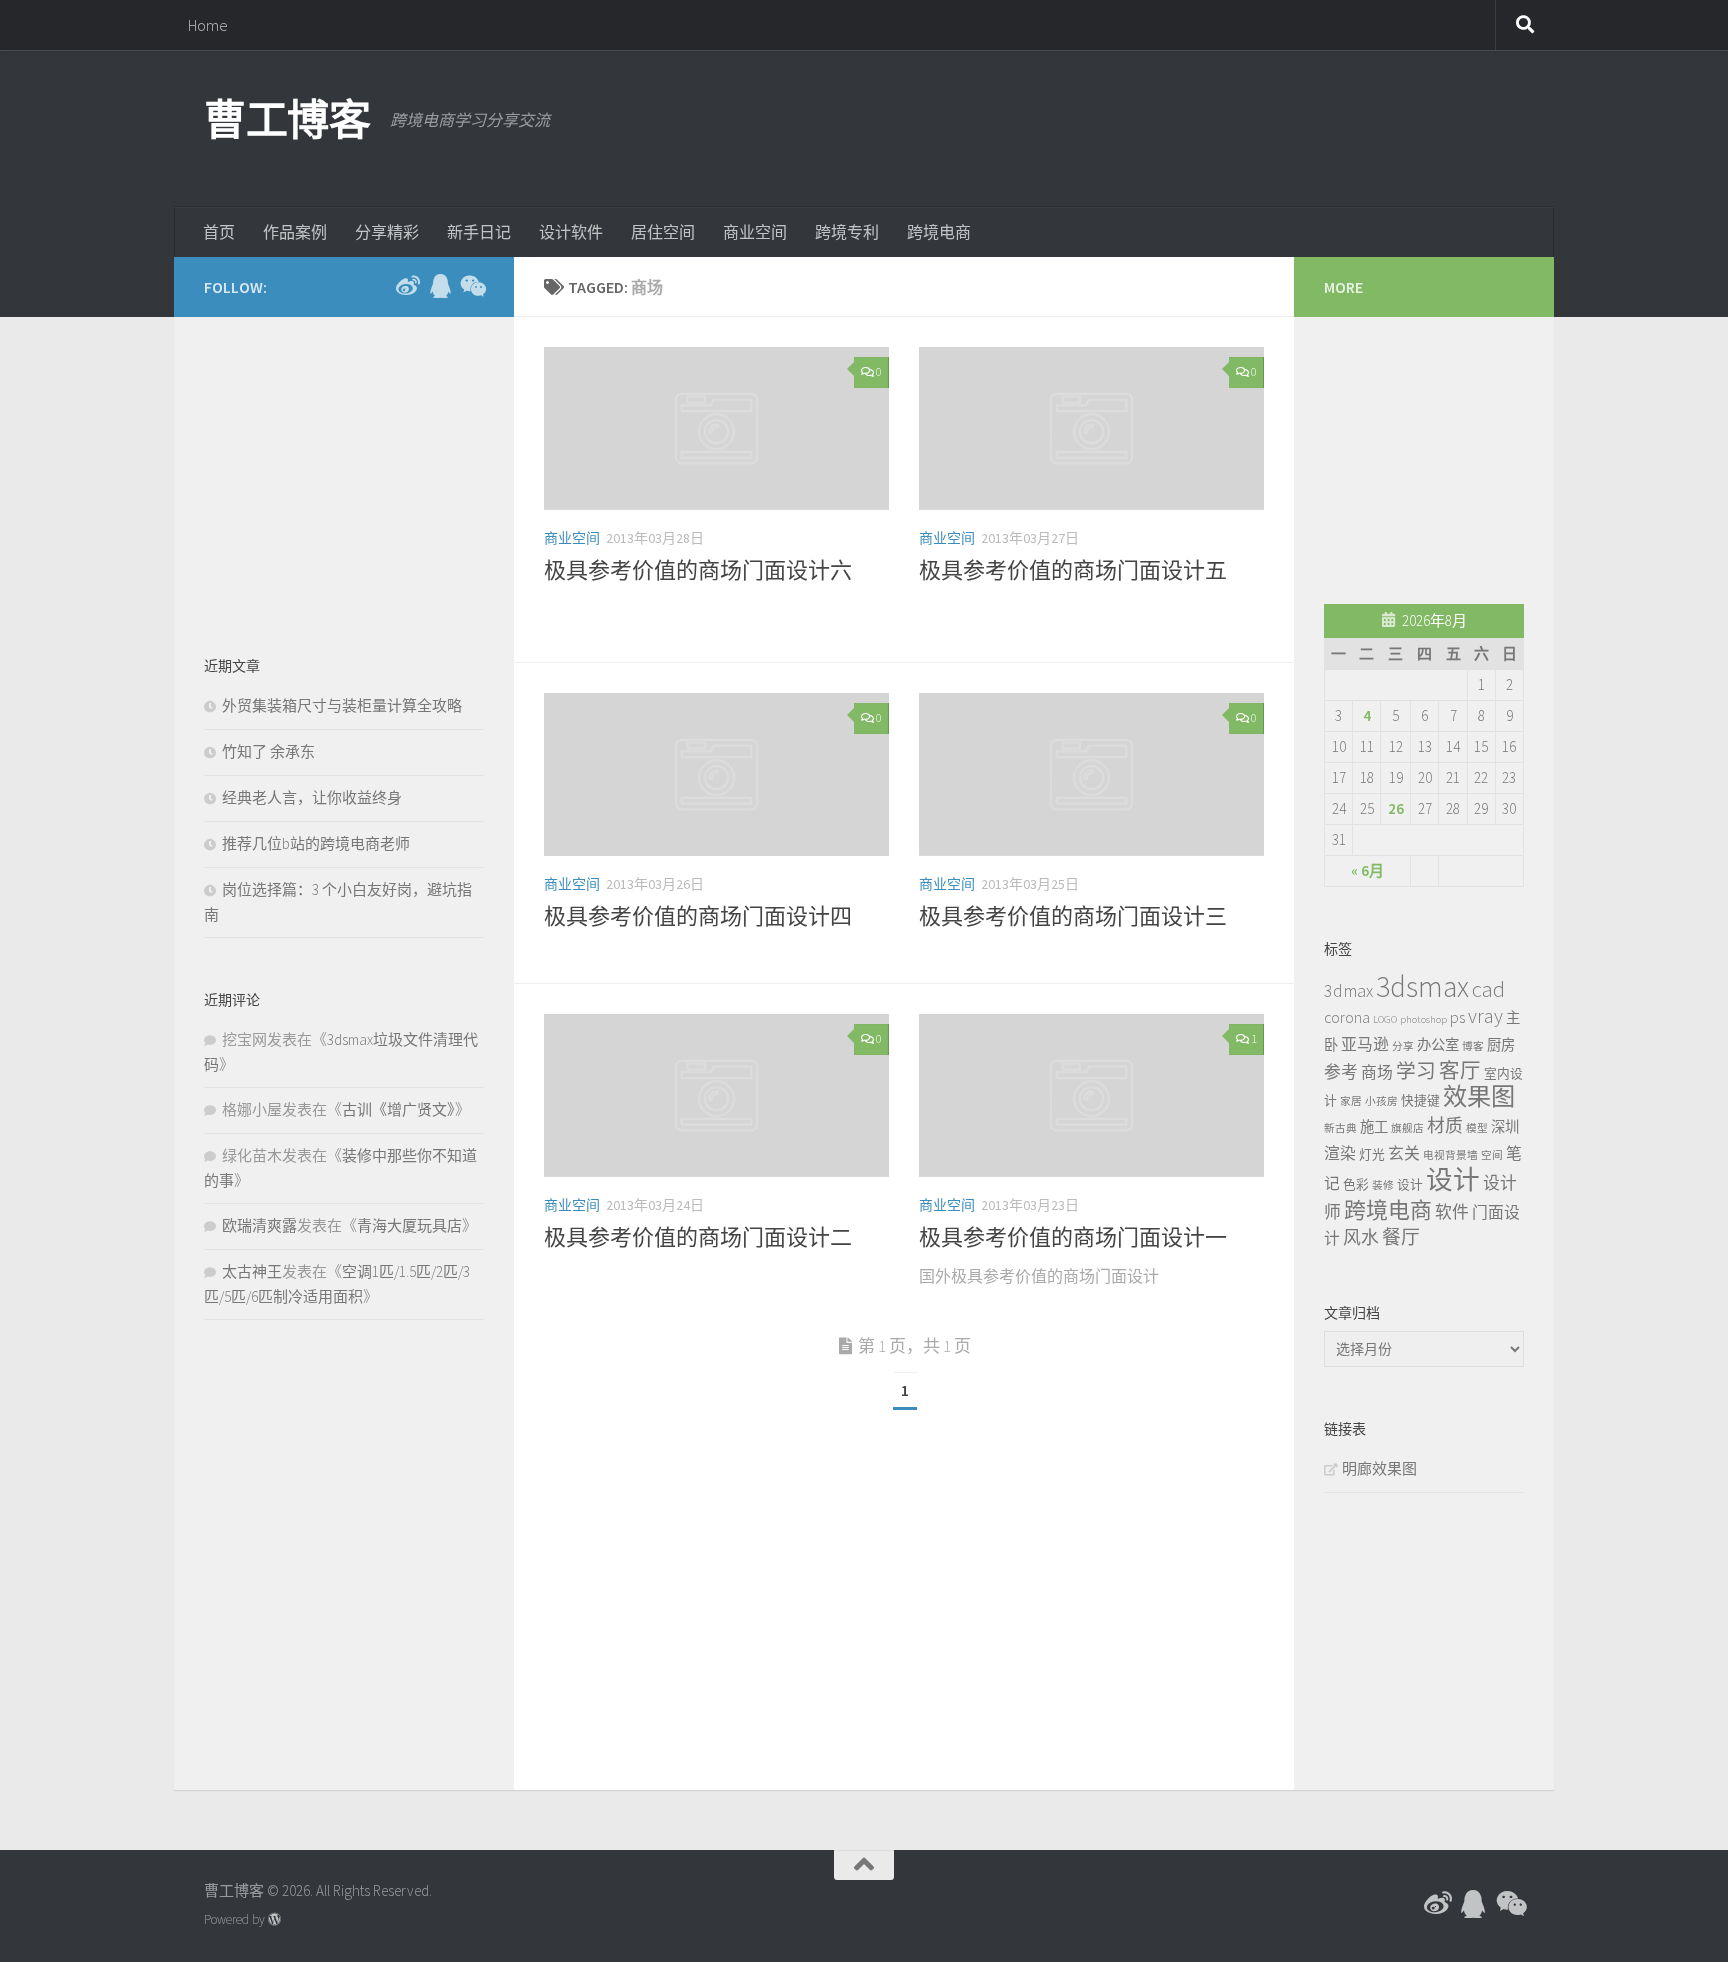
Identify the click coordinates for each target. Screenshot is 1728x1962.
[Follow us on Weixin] (472, 286)
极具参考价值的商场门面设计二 (698, 1237)
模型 (1477, 1128)
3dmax (1348, 990)
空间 (1492, 1155)
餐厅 (1401, 1237)
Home (208, 25)
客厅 (1460, 1071)
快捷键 (1420, 1100)
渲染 (1340, 1153)
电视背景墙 (1450, 1155)
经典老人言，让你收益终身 (312, 797)
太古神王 (252, 1271)
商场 (1377, 1072)
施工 (1374, 1127)
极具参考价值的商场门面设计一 (1073, 1237)
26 (1396, 808)
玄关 (1404, 1153)
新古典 (1340, 1128)
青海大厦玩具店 (409, 1225)
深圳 (1505, 1127)
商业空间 (755, 232)
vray (1485, 1016)
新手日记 (479, 232)
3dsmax (1422, 986)
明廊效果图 (1379, 1468)
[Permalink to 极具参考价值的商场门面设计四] (716, 774)
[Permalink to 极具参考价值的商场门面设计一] (1091, 1095)
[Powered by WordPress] (274, 1919)
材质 (1445, 1125)
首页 (219, 232)
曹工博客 (287, 120)
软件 (1452, 1212)
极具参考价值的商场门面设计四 (698, 916)
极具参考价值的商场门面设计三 (1073, 916)
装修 (1383, 1185)
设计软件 (571, 232)
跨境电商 (939, 232)
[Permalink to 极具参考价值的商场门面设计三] (1091, 774)
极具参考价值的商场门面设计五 (1073, 570)
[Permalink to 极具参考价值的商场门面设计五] (1091, 428)
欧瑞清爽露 (259, 1225)
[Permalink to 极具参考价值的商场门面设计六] (716, 428)
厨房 (1501, 1045)
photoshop (1423, 1019)
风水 (1361, 1237)
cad (1488, 989)
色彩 (1356, 1184)
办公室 (1438, 1045)
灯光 (1372, 1154)
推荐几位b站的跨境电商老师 (316, 843)
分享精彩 (387, 232)
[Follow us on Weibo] (408, 286)
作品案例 (295, 232)
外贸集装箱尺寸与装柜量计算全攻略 (342, 705)
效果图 (1479, 1096)
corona (1347, 1017)
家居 (1351, 1101)
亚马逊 (1365, 1044)
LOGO (1385, 1019)
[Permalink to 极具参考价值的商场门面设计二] (716, 1095)
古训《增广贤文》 (398, 1109)
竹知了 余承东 (268, 751)
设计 (1410, 1184)
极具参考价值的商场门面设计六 (698, 570)
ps (1457, 1017)
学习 (1416, 1071)
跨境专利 (847, 232)
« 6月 (1367, 870)
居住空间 (663, 232)
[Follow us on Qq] (440, 286)
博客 (1473, 1046)
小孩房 (1381, 1101)
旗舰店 (1407, 1128)
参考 (1341, 1072)
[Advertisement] (1160, 125)
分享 (1403, 1046)
